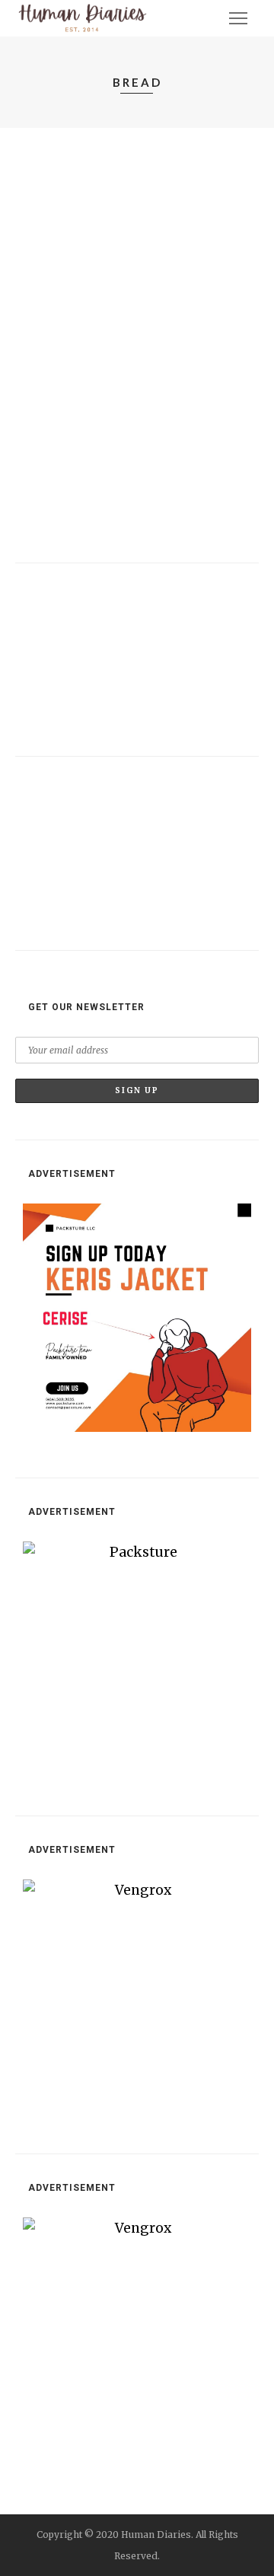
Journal (49, 171)
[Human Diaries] (83, 18)
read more (52, 320)
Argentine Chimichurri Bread (107, 806)
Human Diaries (77, 215)
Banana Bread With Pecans (100, 612)
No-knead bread (66, 193)
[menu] (238, 18)
